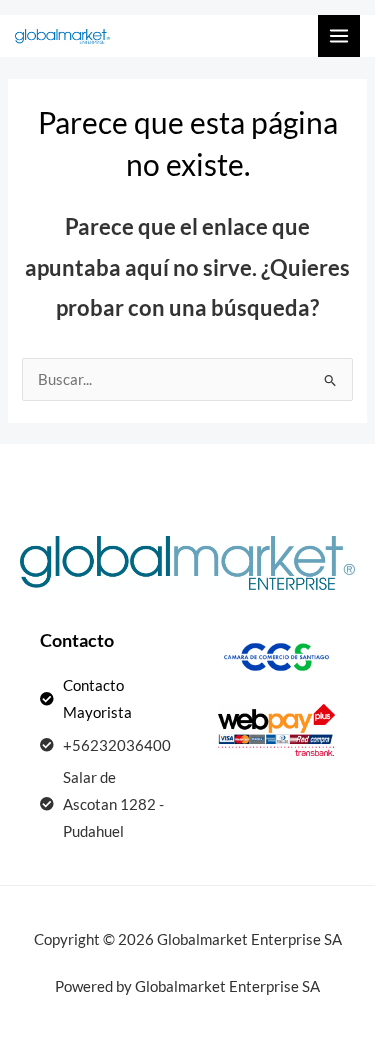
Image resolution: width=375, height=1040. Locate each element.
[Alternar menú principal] (339, 36)
